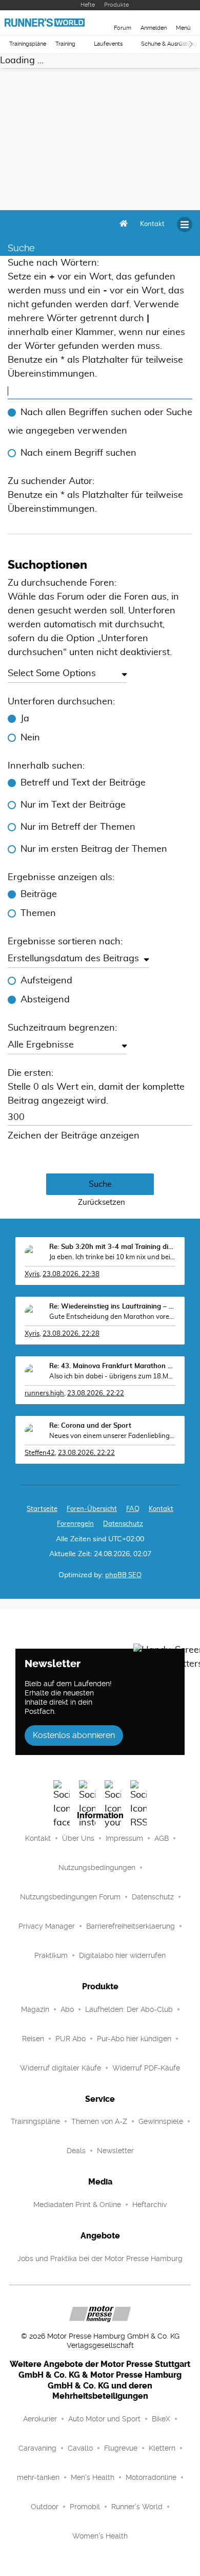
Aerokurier (40, 2419)
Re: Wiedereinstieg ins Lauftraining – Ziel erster (112, 1307)
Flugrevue (121, 2448)
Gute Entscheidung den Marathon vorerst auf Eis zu (112, 1317)
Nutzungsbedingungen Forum (70, 1897)
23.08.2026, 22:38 (71, 1274)
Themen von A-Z (99, 2121)
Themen (38, 913)
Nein (30, 738)
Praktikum (51, 1955)
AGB (162, 1838)
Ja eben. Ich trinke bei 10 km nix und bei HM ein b (112, 1257)
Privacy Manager (47, 1926)
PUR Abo (71, 2039)
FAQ (133, 1509)
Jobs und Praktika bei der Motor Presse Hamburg (100, 2258)
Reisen (33, 2039)
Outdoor (45, 2507)
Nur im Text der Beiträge (73, 805)
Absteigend (45, 1000)
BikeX (161, 2419)
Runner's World (137, 2507)
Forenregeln (75, 1524)
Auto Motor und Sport (104, 2419)
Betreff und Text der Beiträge (83, 783)
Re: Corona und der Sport (90, 1426)
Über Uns (78, 1838)
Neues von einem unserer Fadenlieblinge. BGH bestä (112, 1436)
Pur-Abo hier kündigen (134, 2039)
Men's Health (93, 2477)
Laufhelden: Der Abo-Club (129, 2009)
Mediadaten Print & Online (77, 2205)
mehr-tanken (38, 2477)
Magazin (35, 2009)
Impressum (124, 1838)
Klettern (162, 2448)
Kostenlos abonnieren (74, 1735)
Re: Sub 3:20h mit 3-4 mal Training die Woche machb (112, 1247)
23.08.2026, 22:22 (96, 1394)
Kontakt (38, 1838)
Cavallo (80, 2448)
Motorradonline (151, 2477)
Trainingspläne (28, 44)
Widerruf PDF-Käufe (146, 2068)
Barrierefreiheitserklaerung (131, 1926)
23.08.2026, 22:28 (71, 1334)
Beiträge (39, 894)
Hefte (88, 5)
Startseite (42, 1509)
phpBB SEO (123, 1575)
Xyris (32, 1274)
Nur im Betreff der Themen (78, 827)
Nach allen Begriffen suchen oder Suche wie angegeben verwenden (100, 422)
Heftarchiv (149, 2205)
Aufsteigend (46, 981)
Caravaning (37, 2448)
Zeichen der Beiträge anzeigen (74, 1136)
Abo (67, 2009)
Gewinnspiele (161, 2121)
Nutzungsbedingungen (97, 1868)
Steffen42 (40, 1453)
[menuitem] (152, 225)
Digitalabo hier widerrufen (122, 1955)
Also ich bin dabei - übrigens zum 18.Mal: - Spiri (112, 1377)
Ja (25, 719)
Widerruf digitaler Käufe (61, 2068)
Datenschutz (123, 1524)
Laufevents (108, 44)
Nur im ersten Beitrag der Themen (94, 849)
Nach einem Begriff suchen (78, 453)
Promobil (85, 2507)
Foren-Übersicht (92, 1509)
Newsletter (115, 2151)
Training (65, 44)
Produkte (116, 5)
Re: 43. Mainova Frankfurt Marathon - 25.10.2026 (112, 1366)
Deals (76, 2151)
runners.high (44, 1394)
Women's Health (100, 2536)
